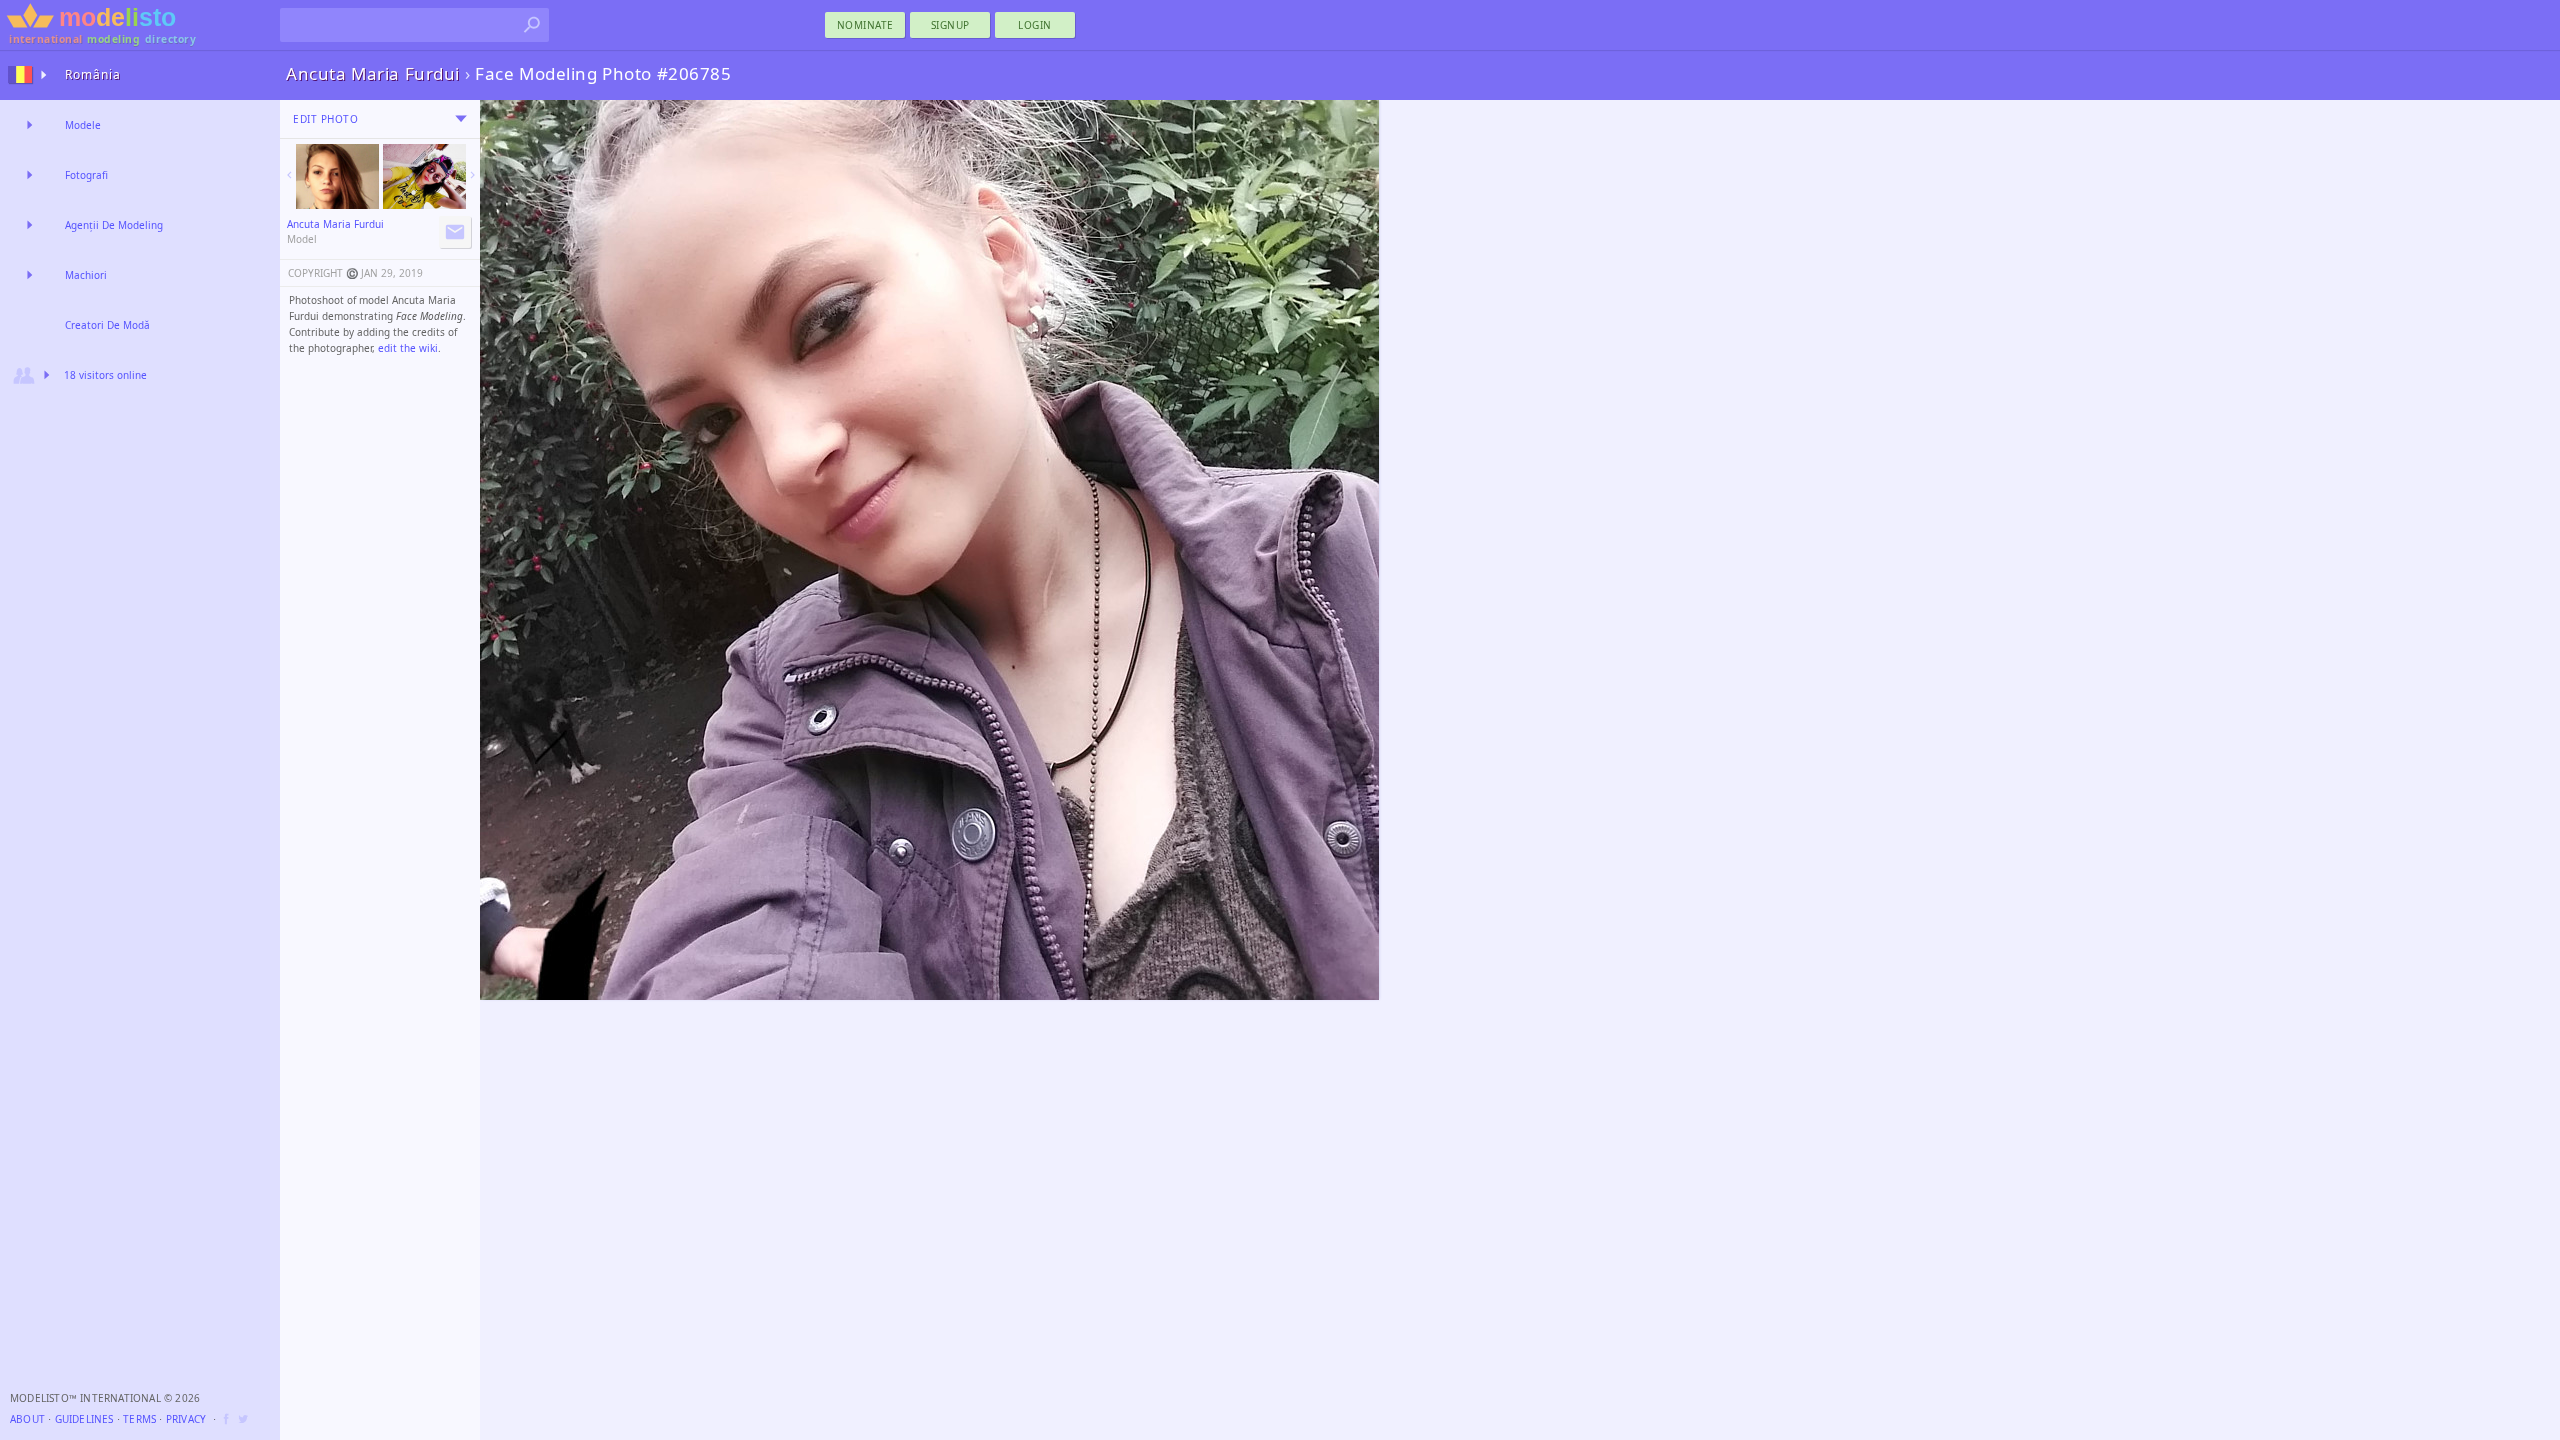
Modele (83, 125)
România (93, 74)
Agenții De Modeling (114, 225)
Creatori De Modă (107, 325)
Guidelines (84, 1419)
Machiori (86, 275)
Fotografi (86, 175)
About (27, 1419)
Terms (139, 1419)
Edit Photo (325, 119)
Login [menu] (1035, 25)
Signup (950, 25)
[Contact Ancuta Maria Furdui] (455, 232)
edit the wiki (408, 348)
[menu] (461, 119)
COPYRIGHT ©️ (323, 273)
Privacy (186, 1419)
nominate (865, 25)
